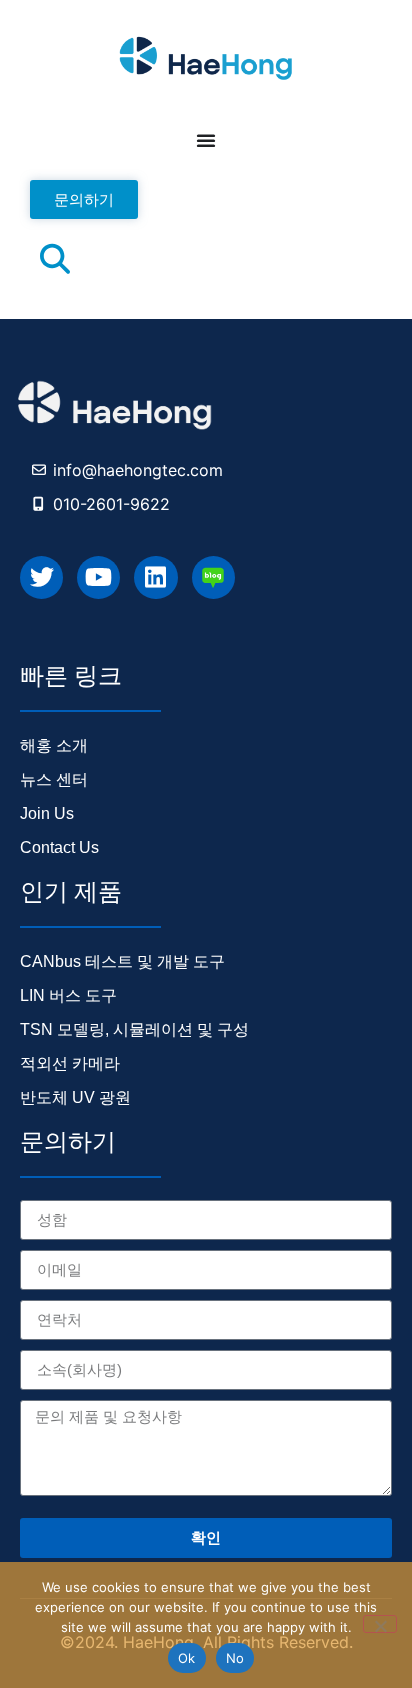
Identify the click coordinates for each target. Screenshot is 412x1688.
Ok (187, 1658)
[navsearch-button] (55, 264)
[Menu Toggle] (206, 140)
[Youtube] (98, 577)
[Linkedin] (155, 577)
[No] (380, 1624)
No (235, 1658)
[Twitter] (41, 577)
